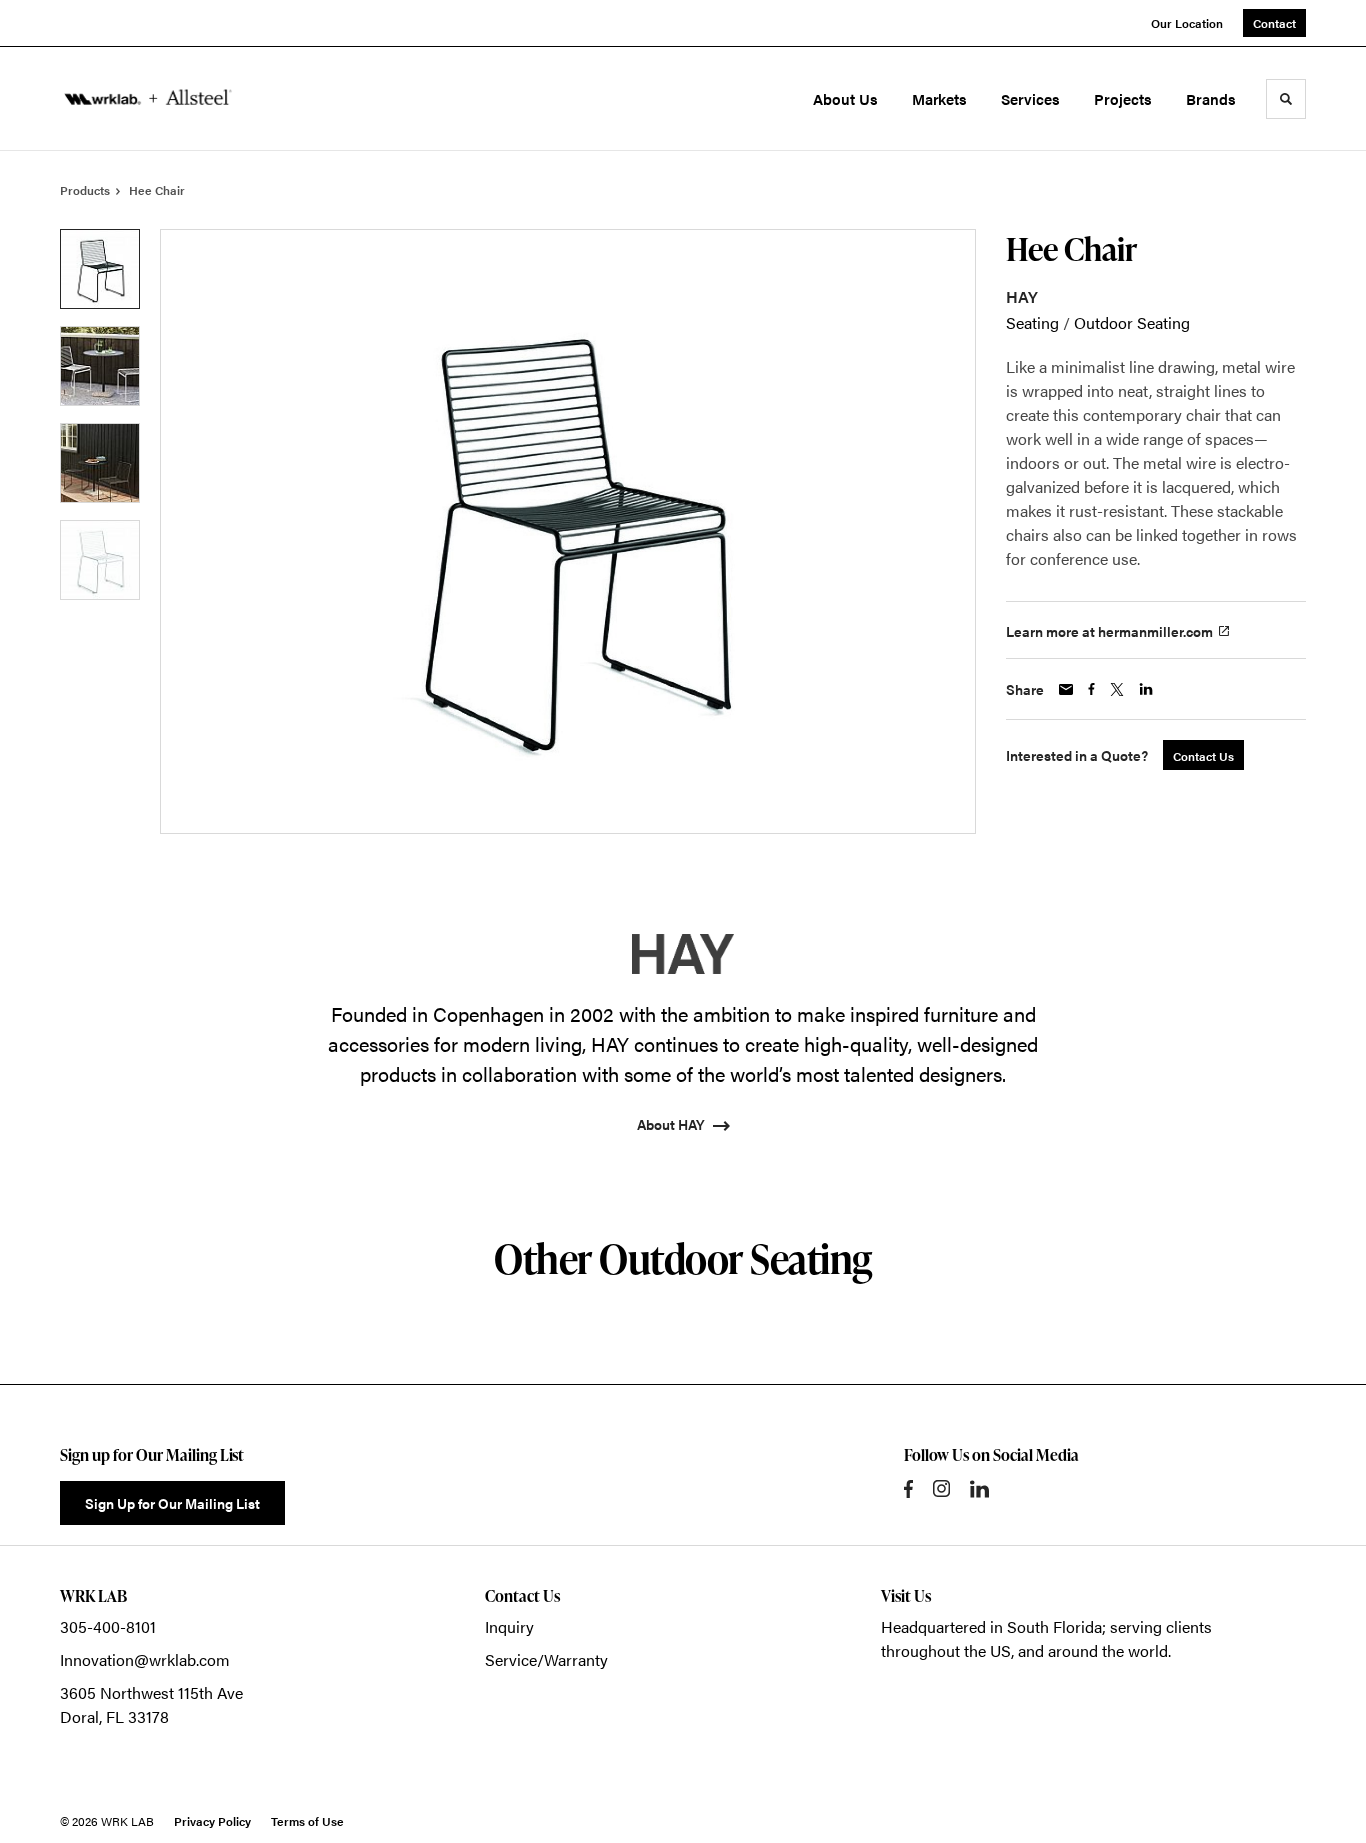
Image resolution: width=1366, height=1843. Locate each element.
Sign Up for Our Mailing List (172, 1503)
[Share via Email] (1066, 689)
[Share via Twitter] (1117, 689)
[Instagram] (941, 1488)
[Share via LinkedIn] (1146, 689)
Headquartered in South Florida (991, 1626)
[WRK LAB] (148, 99)
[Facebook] (908, 1489)
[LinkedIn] (979, 1489)
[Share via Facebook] (1091, 689)
